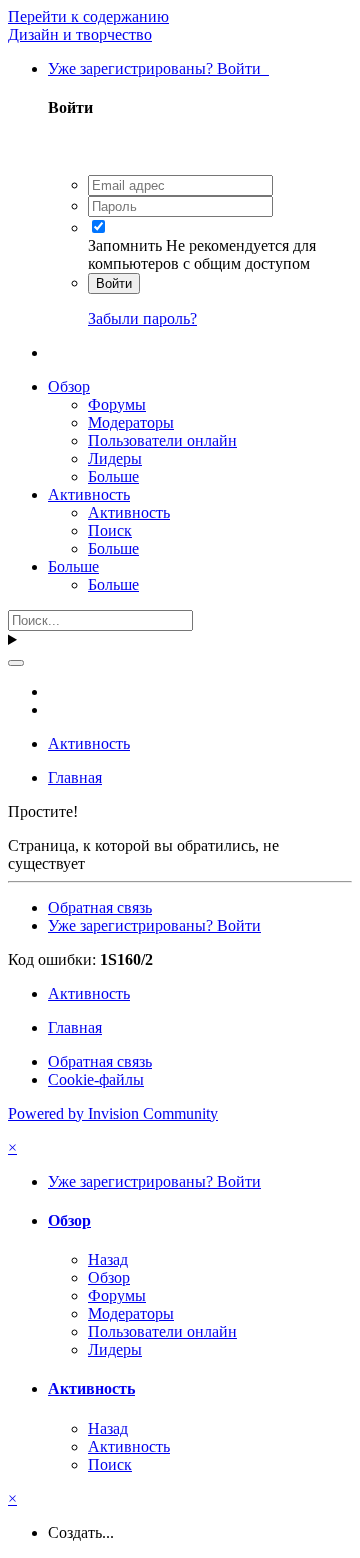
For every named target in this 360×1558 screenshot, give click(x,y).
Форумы (117, 404)
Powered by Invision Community (113, 1113)
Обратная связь (100, 907)
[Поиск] (16, 663)
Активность (89, 494)
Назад (108, 1259)
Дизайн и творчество (80, 34)
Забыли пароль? (142, 318)
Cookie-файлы (96, 1079)
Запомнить (125, 245)
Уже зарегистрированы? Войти (158, 68)
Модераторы (131, 422)
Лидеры (115, 458)
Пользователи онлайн (162, 440)
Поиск (110, 530)
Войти (114, 283)
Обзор (69, 386)
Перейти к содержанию (88, 16)
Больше (113, 476)
